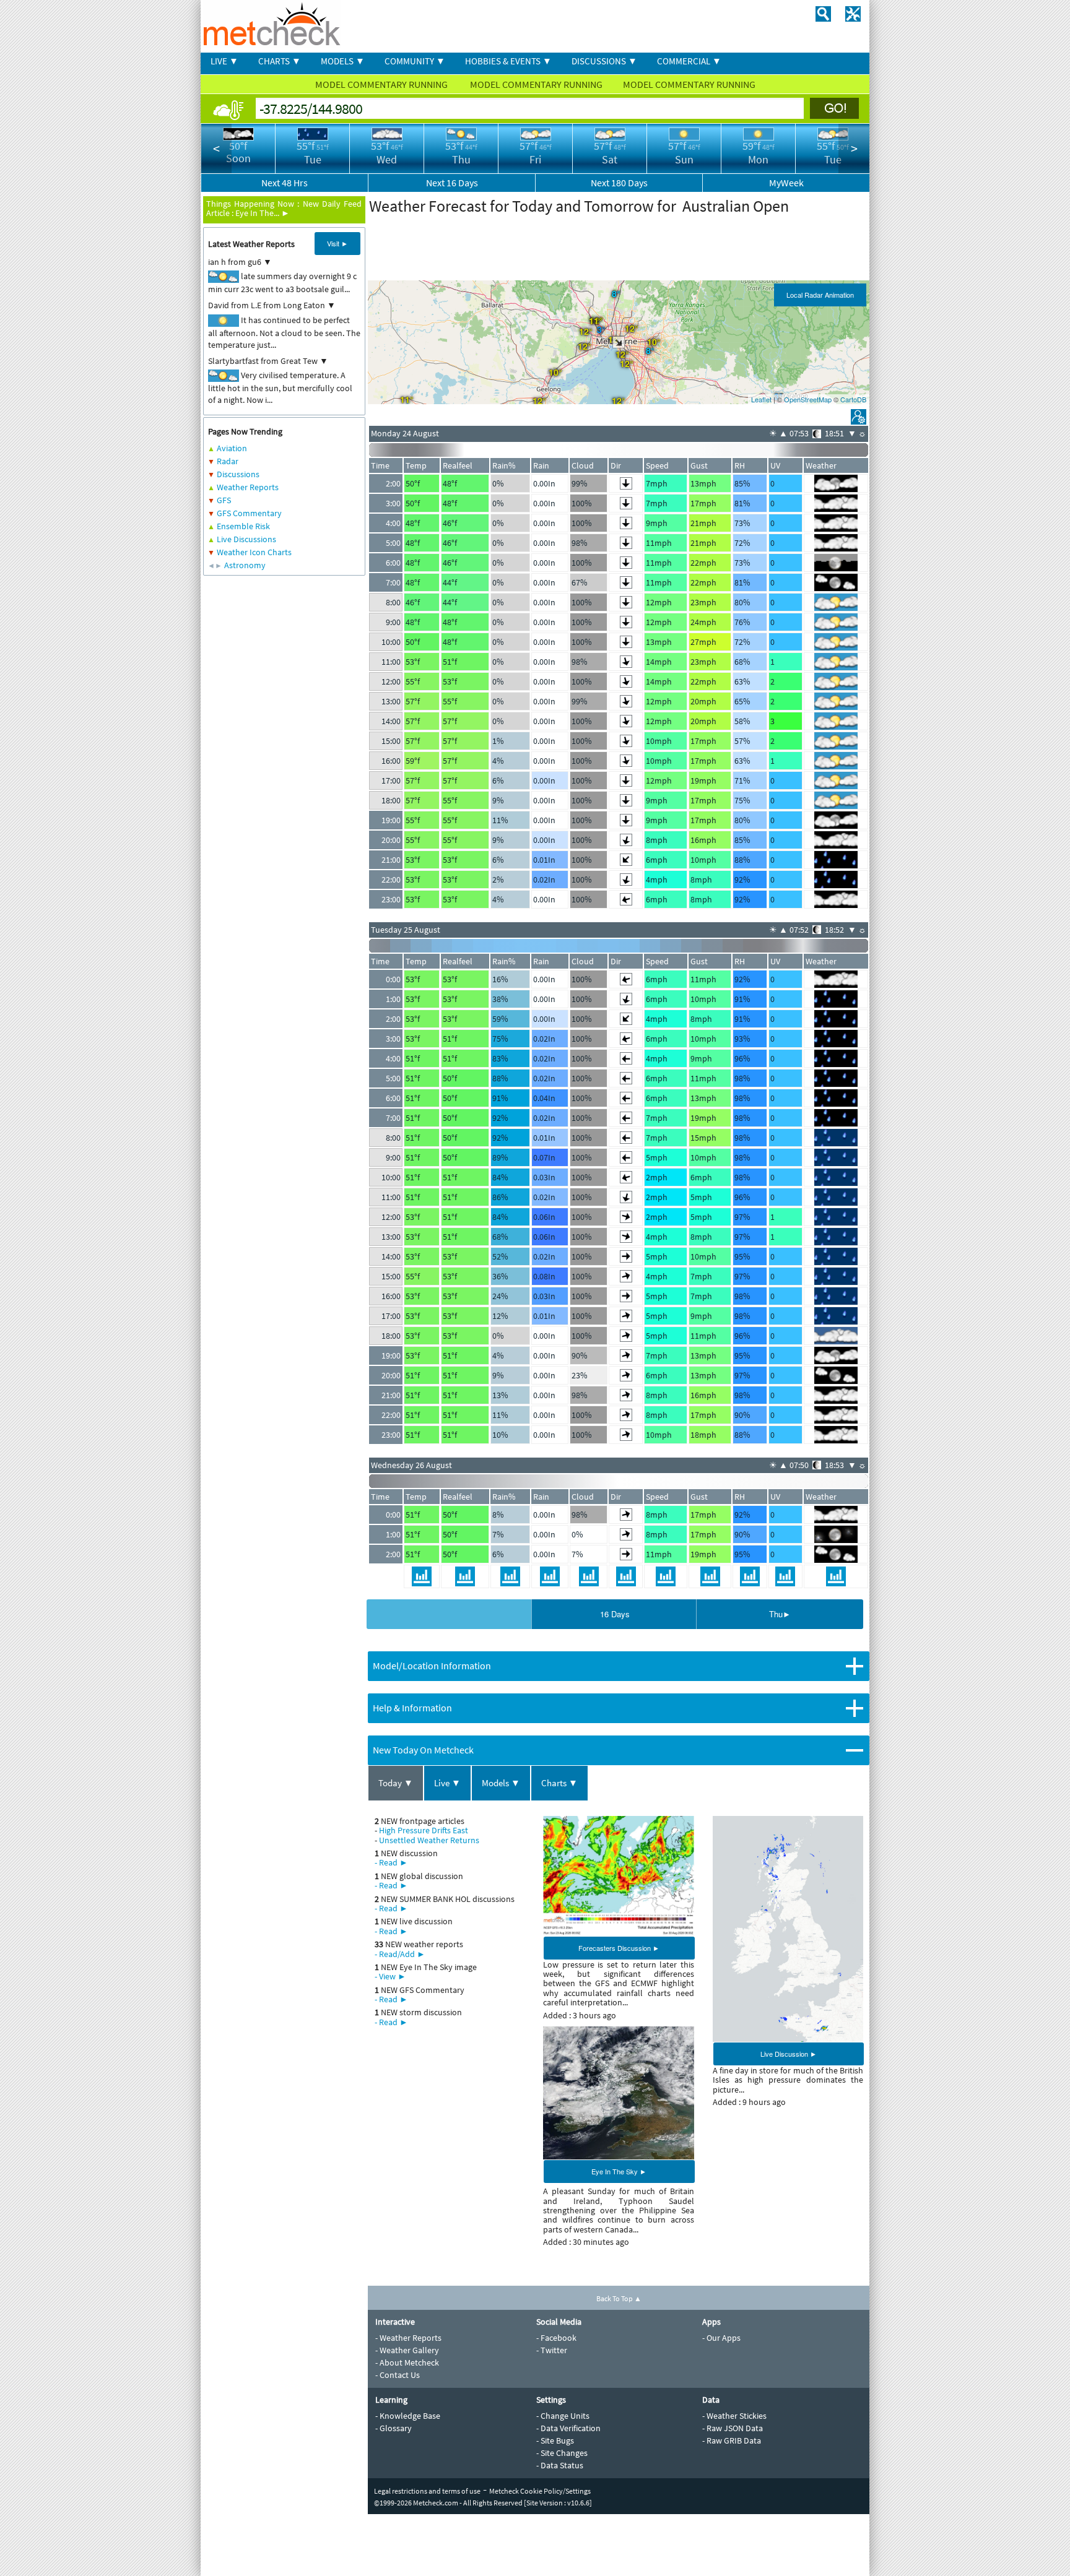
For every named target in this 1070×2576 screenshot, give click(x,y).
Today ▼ (396, 1783)
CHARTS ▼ (280, 61)
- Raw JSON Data (733, 2428)
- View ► (390, 1976)
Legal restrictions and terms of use (427, 2491)
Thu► (780, 1614)
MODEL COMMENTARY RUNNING (382, 84)
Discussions (238, 474)
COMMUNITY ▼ (415, 61)
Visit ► (337, 243)
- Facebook (556, 2338)
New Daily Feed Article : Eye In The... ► (284, 208)
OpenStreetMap (808, 399)
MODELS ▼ (343, 61)
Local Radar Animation (820, 295)
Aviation (232, 448)
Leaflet (761, 399)
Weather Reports (248, 487)
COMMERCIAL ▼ (689, 61)
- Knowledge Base (408, 2416)
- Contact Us (398, 2375)
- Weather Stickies (734, 2416)
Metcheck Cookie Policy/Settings (540, 2491)
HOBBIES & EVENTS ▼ (508, 61)
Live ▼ (447, 1783)
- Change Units (563, 2416)
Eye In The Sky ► (619, 2171)
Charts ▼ (559, 1783)
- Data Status (560, 2465)
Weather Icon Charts (254, 552)
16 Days (615, 1614)
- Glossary (394, 2428)
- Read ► (391, 1862)
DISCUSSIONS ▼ (604, 61)
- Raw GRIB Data (732, 2440)
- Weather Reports (408, 2338)
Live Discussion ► (789, 2054)
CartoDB (853, 399)
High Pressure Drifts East (424, 1830)
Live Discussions (246, 539)
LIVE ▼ (224, 61)
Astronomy (245, 565)
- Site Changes (562, 2453)
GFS (224, 500)
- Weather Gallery (407, 2350)
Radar (228, 461)
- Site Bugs (555, 2440)
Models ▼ (501, 1783)
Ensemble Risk (243, 526)
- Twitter (552, 2350)
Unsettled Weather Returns (429, 1840)
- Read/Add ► (400, 1954)
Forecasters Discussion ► (619, 1948)
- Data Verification (568, 2428)
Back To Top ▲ (619, 2298)
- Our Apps (721, 2338)
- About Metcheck (407, 2362)
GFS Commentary (249, 513)
